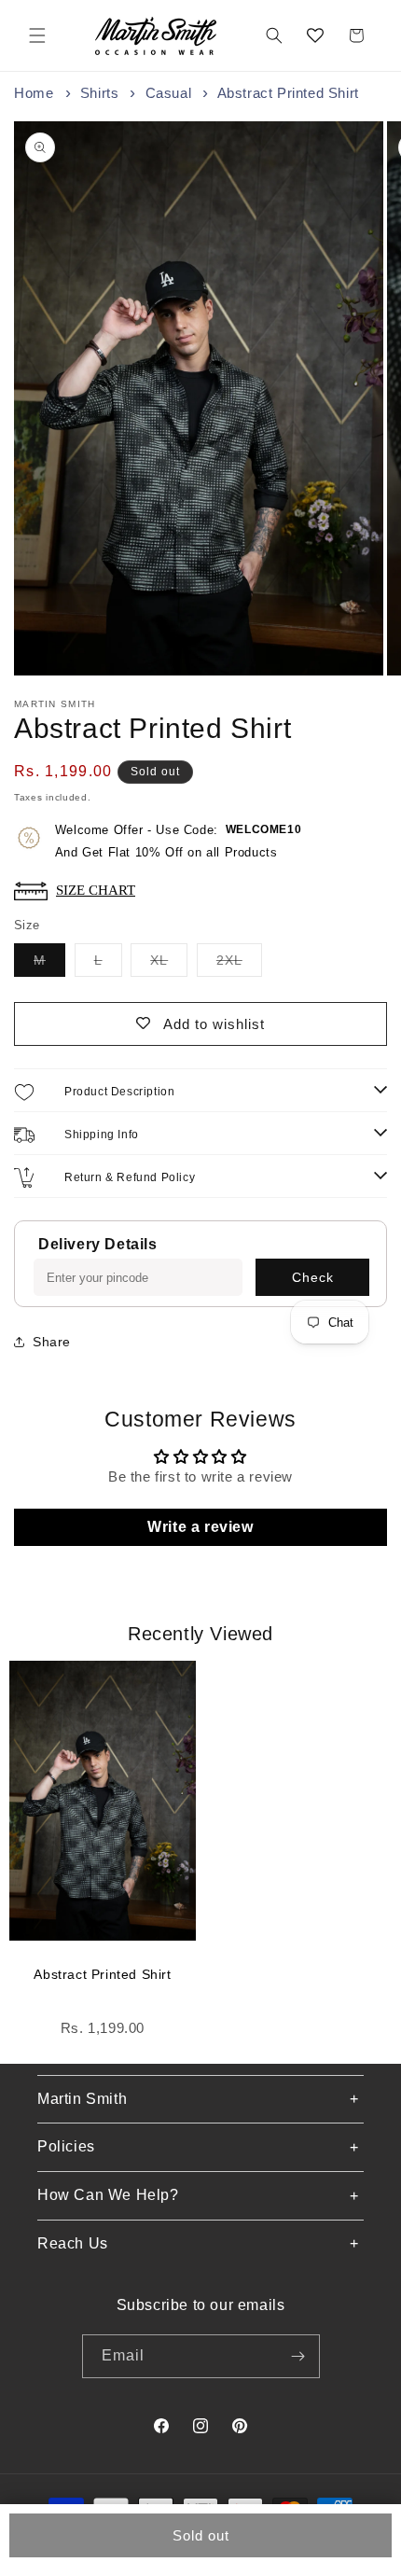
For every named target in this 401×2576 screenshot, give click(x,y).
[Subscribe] (298, 2356)
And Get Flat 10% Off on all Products (178, 841)
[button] (37, 35)
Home (34, 93)
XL (169, 964)
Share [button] (52, 1342)
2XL (239, 964)
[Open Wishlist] (315, 35)
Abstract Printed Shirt (102, 1974)
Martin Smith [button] (82, 2099)
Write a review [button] (200, 1527)
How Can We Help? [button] (108, 2195)
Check (313, 1277)
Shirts (100, 93)
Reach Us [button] (73, 2243)
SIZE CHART (96, 890)
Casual (169, 93)
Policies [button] (66, 2146)
